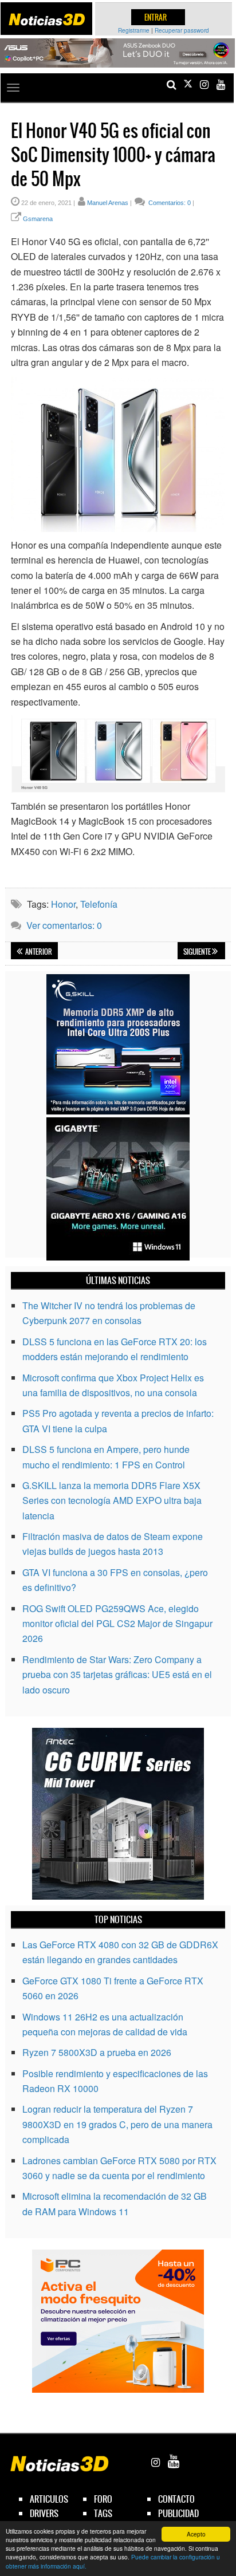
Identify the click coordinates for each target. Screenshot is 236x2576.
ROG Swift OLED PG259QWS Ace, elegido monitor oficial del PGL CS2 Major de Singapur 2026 (117, 1624)
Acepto (196, 2534)
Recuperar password (182, 30)
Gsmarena (38, 219)
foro (103, 2499)
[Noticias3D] (47, 19)
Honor (63, 904)
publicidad (178, 2513)
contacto (176, 2499)
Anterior (38, 952)
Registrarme (134, 30)
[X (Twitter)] (188, 84)
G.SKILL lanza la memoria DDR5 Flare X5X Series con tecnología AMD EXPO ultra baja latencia (112, 1500)
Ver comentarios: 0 (64, 925)
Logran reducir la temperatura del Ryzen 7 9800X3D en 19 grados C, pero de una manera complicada (117, 2124)
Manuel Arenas (108, 203)
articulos (49, 2499)
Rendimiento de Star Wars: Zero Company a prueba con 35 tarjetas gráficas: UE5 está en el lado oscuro (117, 1675)
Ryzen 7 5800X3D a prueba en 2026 (97, 2052)
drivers (44, 2513)
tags (103, 2513)
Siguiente (198, 952)
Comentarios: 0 (169, 203)
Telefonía (99, 904)
